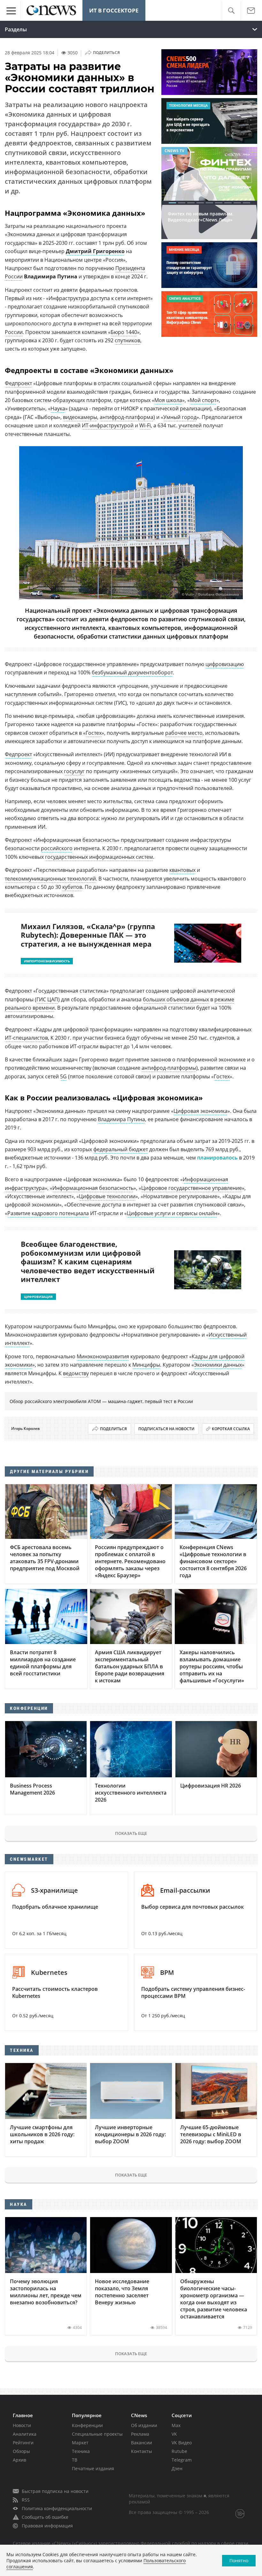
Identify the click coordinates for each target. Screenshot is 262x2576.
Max (176, 2425)
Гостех (94, 733)
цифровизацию (225, 664)
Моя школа (168, 400)
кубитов (72, 887)
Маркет (80, 2443)
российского (57, 848)
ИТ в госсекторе (114, 10)
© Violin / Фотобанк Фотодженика (210, 595)
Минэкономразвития (103, 1356)
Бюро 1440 (124, 332)
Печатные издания (93, 2468)
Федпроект (18, 383)
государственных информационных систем (99, 857)
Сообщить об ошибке (45, 2517)
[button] (231, 11)
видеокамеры (80, 417)
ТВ (75, 2460)
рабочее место (184, 733)
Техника (81, 2451)
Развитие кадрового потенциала (48, 1213)
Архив (19, 2460)
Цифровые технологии (107, 1196)
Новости (22, 2425)
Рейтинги (23, 2443)
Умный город (180, 417)
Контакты (142, 2451)
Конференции (87, 2425)
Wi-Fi (145, 425)
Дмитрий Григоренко (95, 251)
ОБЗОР (172, 151)
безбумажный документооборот (132, 672)
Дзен (177, 2468)
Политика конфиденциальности (57, 2508)
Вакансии (142, 2443)
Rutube (179, 2451)
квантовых (182, 870)
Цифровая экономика (200, 1111)
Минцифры (146, 1365)
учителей (190, 425)
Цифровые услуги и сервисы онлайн (172, 1213)
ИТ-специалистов (26, 1038)
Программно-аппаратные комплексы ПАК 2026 (197, 227)
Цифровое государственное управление (192, 1188)
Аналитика (25, 2434)
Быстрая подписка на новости (55, 2491)
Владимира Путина (121, 1119)
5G (63, 1076)
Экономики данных (218, 1365)
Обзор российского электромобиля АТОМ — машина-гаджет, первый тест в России (101, 1401)
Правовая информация (47, 2526)
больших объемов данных (176, 999)
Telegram (182, 2460)
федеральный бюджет (121, 1149)
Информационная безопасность (93, 1188)
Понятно (239, 2560)
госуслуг (74, 771)
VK (174, 2434)
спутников (127, 340)
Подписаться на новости (166, 1429)
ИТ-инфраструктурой (108, 425)
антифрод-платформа (127, 417)
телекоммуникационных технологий (50, 879)
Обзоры (21, 2451)
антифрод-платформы (169, 1068)
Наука (58, 408)
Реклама (140, 2434)
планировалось (217, 1158)
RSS (26, 2500)
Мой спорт (203, 400)
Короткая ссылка (231, 1429)
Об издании (144, 2425)
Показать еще (131, 1833)
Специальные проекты (97, 2434)
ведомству (76, 1373)
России (14, 332)
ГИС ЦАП (47, 999)
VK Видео (182, 2443)
